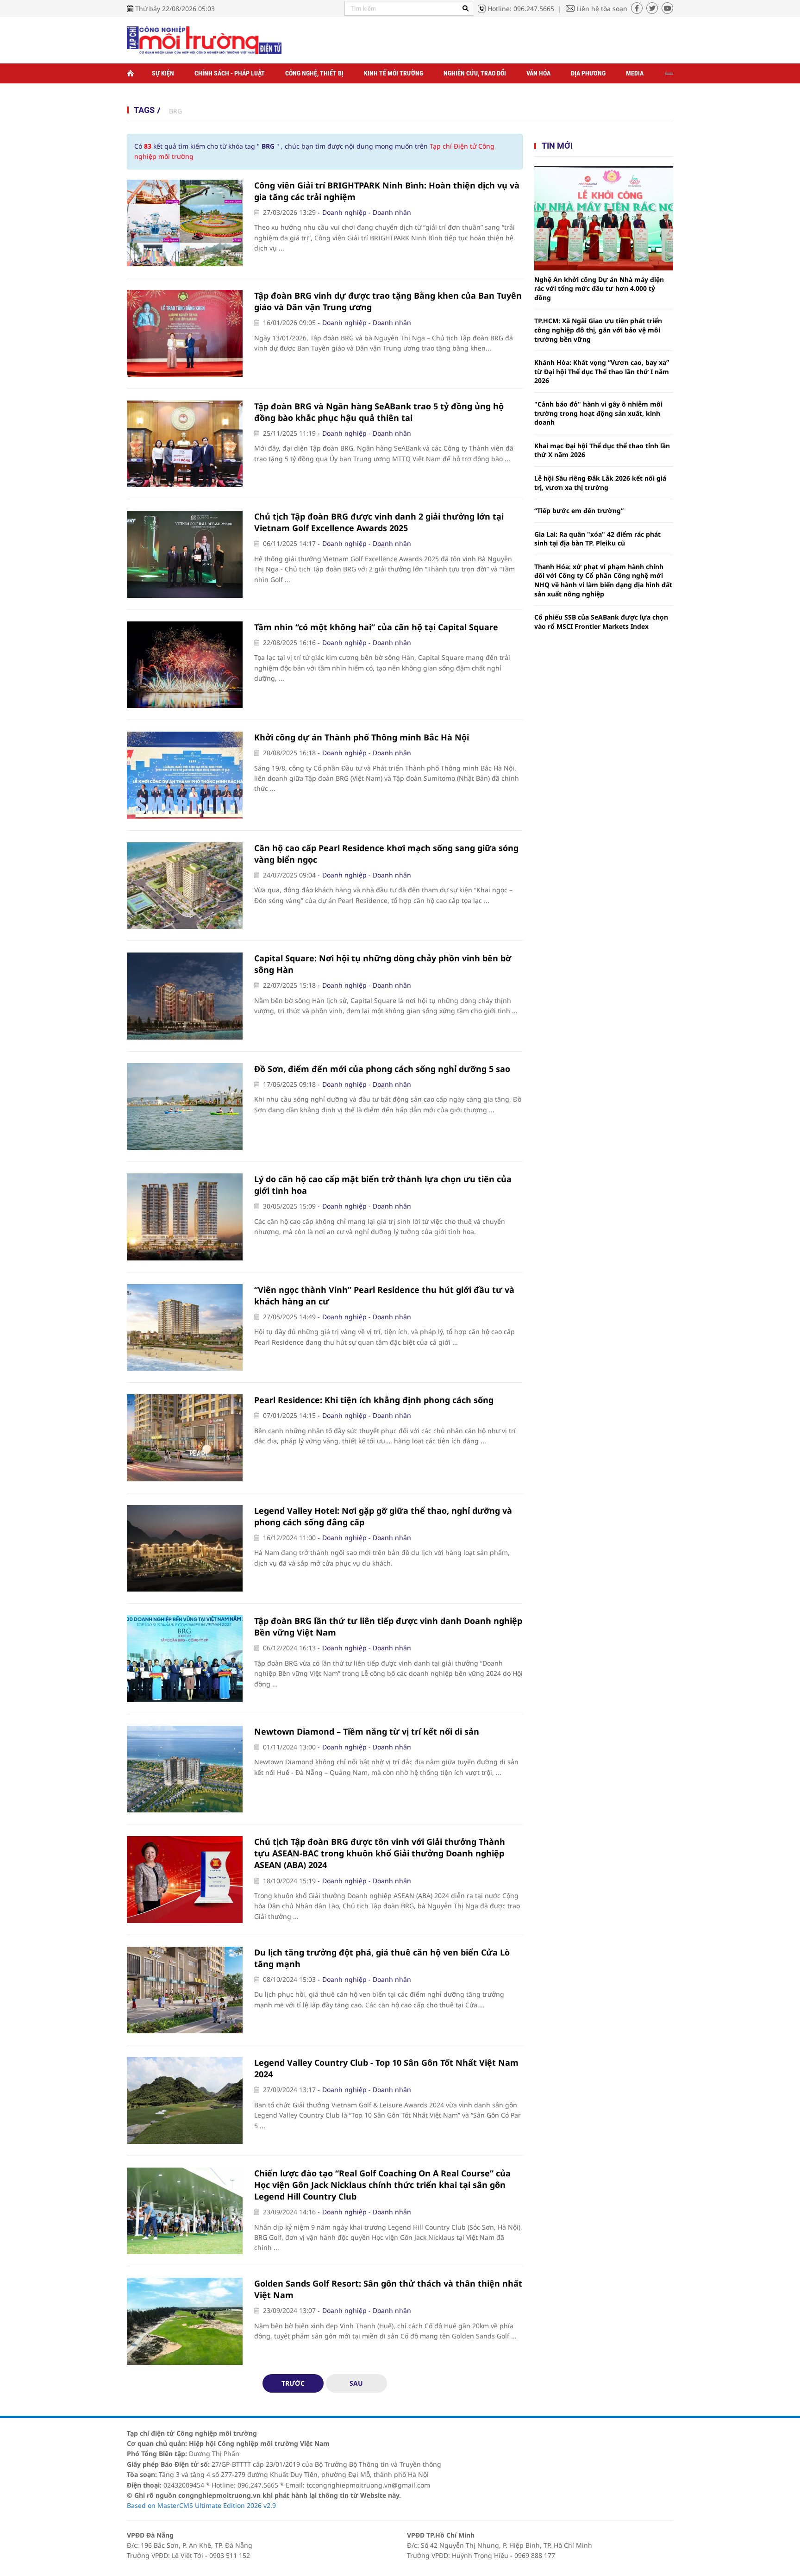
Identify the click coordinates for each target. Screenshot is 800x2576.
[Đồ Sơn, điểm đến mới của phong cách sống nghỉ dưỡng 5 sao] (185, 1107)
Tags (144, 110)
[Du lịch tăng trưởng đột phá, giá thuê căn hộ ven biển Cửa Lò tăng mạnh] (185, 1990)
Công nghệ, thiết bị (314, 73)
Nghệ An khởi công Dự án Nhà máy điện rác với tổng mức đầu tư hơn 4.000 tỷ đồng (599, 288)
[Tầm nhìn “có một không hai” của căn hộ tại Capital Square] (185, 665)
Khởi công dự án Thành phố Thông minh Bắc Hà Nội (362, 737)
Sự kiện (163, 73)
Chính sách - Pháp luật (230, 73)
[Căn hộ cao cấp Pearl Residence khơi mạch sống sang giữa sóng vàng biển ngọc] (185, 886)
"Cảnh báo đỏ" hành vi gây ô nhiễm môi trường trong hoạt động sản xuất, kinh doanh (598, 413)
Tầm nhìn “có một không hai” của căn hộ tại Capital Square (376, 627)
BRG (175, 111)
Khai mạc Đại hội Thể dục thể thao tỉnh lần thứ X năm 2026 (602, 450)
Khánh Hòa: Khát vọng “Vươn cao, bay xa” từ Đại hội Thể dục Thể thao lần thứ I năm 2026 (602, 371)
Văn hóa (538, 73)
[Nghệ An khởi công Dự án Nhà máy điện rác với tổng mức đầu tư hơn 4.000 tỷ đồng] (604, 218)
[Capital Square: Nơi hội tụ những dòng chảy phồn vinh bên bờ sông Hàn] (185, 996)
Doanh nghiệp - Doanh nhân (367, 212)
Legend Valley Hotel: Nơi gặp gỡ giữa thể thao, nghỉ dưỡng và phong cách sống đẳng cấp (383, 1516)
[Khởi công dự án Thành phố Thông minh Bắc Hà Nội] (185, 775)
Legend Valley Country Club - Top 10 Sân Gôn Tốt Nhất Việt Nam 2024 (386, 2068)
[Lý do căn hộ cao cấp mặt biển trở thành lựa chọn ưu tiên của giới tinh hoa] (185, 1217)
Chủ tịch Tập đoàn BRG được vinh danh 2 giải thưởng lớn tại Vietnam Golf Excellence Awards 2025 (379, 522)
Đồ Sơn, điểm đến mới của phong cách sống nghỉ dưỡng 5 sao (382, 1069)
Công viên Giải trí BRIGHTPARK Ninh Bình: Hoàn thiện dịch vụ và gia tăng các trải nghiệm (387, 191)
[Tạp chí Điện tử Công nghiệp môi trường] (204, 40)
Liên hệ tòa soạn (602, 9)
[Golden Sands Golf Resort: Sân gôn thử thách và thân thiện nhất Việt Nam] (185, 2321)
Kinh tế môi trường (394, 73)
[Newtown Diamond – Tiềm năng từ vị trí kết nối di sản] (185, 1769)
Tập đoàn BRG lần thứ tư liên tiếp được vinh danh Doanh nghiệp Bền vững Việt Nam (388, 1626)
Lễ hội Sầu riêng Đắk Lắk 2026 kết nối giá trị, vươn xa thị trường (600, 483)
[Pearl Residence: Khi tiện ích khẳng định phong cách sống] (185, 1438)
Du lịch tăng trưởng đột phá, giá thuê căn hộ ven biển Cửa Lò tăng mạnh (382, 1958)
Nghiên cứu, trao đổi (475, 73)
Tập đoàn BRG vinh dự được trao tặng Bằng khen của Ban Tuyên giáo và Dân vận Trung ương (388, 301)
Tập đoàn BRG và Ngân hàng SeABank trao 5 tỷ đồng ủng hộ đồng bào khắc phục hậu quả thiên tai (379, 412)
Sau (356, 2383)
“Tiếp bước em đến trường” (579, 511)
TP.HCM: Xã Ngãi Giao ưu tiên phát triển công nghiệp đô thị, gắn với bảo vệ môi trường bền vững (598, 330)
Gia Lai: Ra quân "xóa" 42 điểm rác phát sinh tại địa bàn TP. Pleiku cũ (597, 539)
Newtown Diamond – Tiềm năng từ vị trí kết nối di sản (367, 1731)
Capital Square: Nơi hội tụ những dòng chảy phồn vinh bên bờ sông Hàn (383, 964)
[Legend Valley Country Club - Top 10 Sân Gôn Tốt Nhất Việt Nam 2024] (185, 2100)
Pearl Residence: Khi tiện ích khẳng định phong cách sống (374, 1400)
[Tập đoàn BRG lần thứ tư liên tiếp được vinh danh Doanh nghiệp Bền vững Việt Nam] (185, 1659)
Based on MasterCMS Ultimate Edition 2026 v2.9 (201, 2505)
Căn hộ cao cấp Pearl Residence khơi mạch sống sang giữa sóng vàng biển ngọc (386, 854)
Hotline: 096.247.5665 (521, 9)
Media (635, 73)
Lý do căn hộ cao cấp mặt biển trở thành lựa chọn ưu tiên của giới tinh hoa (383, 1185)
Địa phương (588, 73)
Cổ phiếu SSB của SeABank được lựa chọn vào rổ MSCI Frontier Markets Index (601, 622)
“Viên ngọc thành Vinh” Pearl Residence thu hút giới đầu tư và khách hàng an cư (384, 1295)
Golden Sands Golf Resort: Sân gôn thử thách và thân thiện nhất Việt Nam (388, 2289)
